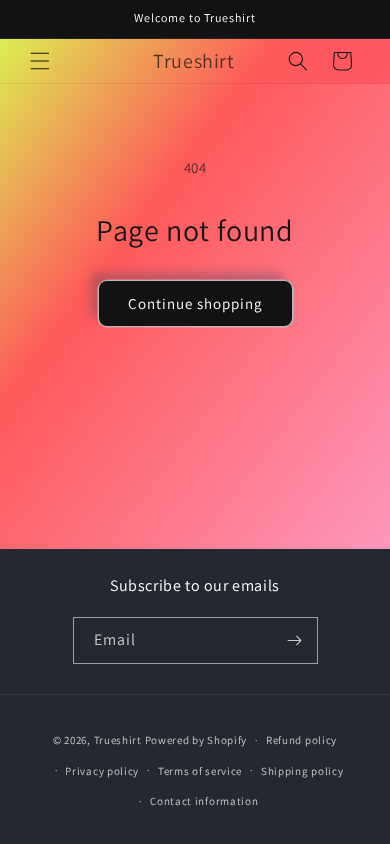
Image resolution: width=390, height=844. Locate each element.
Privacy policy (102, 771)
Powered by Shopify (196, 740)
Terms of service (200, 771)
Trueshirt (118, 740)
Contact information (204, 801)
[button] (40, 61)
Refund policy (301, 740)
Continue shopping (195, 303)
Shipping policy (302, 771)
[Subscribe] (295, 640)
